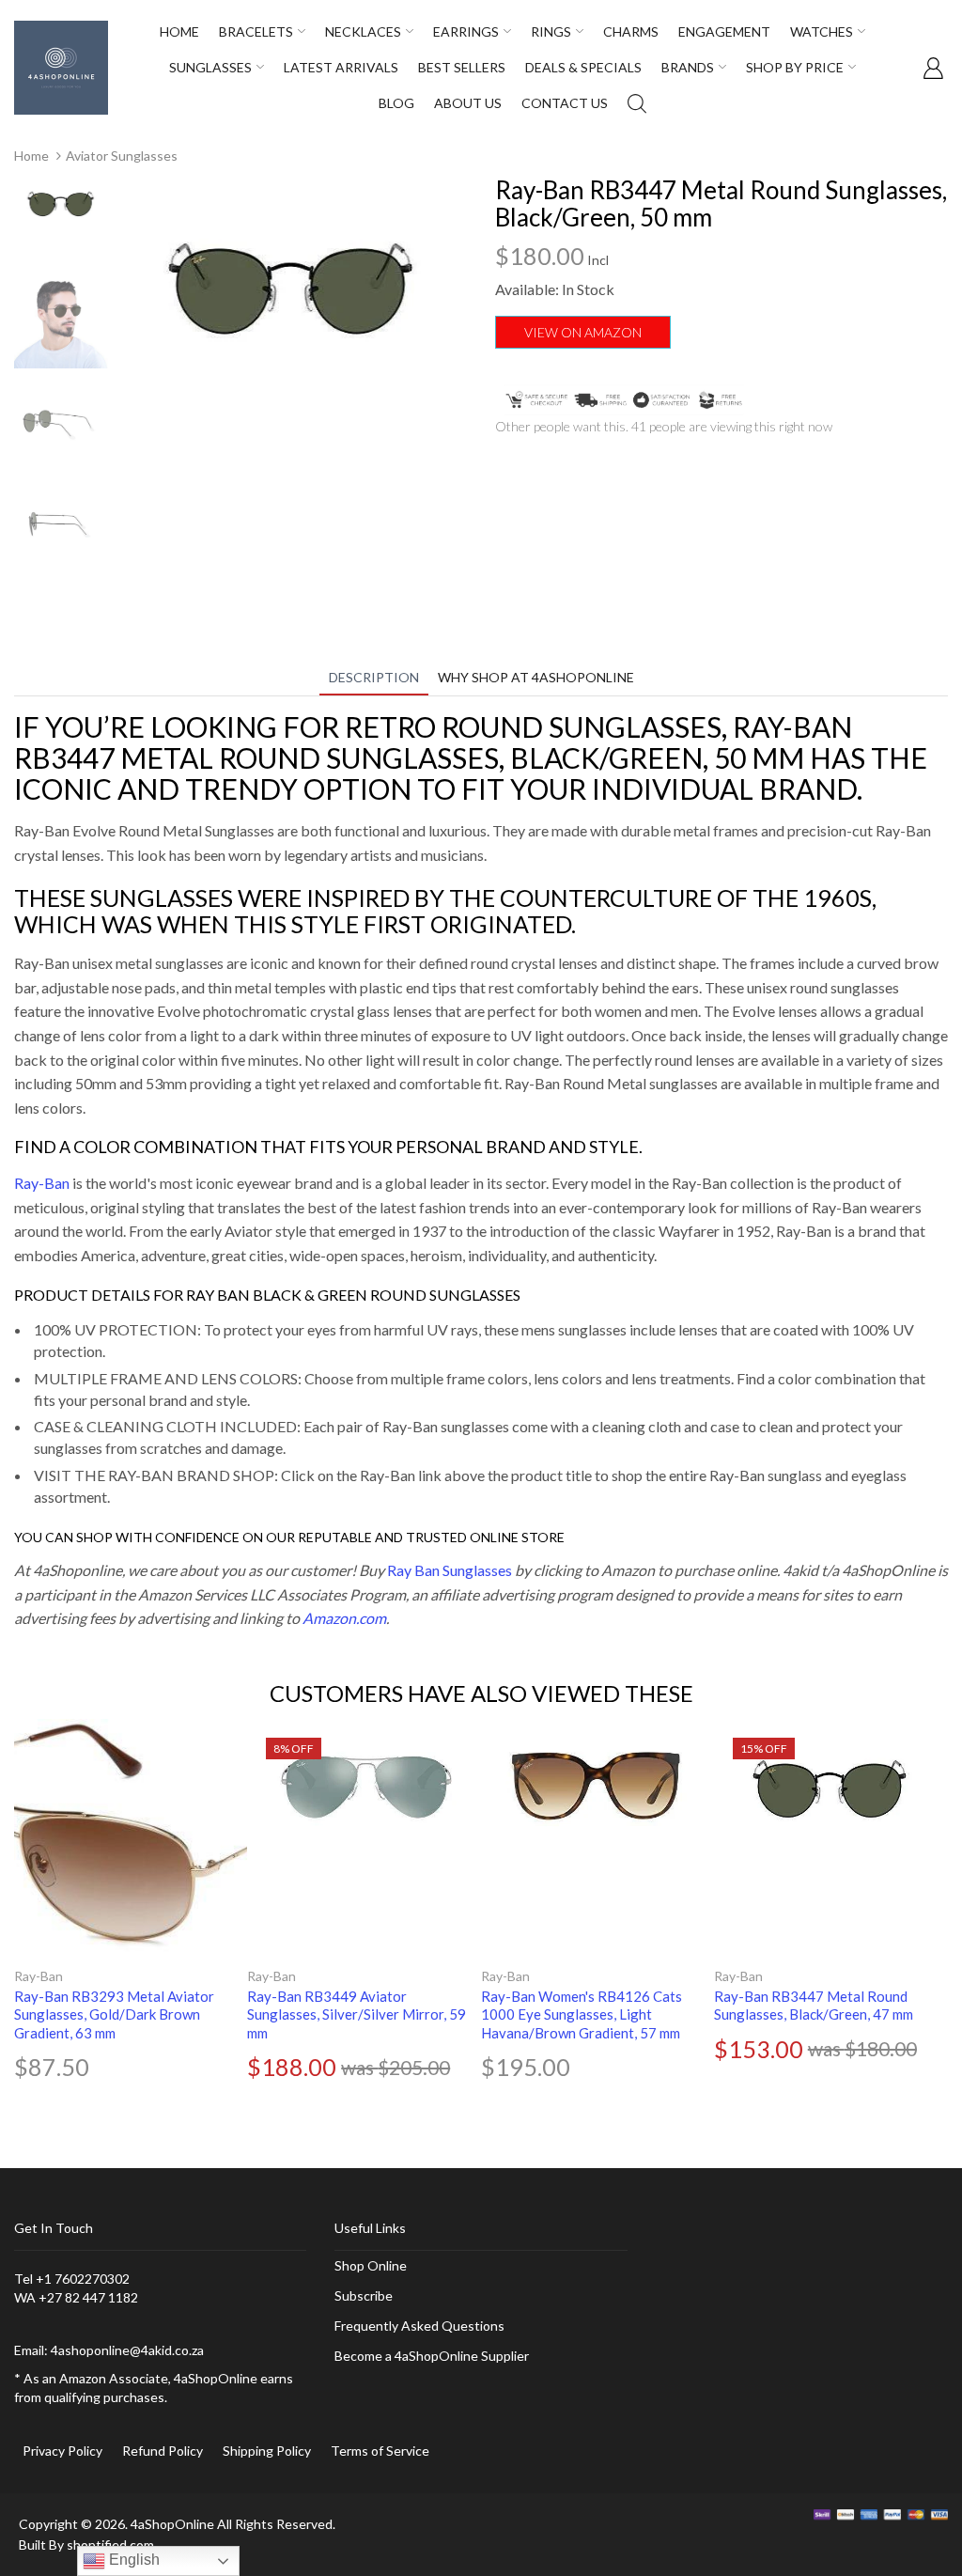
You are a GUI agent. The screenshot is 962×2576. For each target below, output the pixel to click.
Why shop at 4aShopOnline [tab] (536, 677)
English (132, 2560)
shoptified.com (110, 2545)
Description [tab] (374, 677)
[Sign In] (933, 68)
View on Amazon (583, 332)
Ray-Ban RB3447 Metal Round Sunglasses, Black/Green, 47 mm (814, 2006)
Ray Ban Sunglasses (450, 1570)
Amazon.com (344, 1618)
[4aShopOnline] (61, 66)
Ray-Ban (42, 1183)
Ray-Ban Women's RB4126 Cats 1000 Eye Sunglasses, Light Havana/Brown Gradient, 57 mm (582, 2014)
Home (31, 156)
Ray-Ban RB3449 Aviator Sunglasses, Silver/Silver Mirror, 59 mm (357, 2014)
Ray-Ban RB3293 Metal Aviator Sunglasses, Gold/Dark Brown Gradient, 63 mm (114, 2014)
